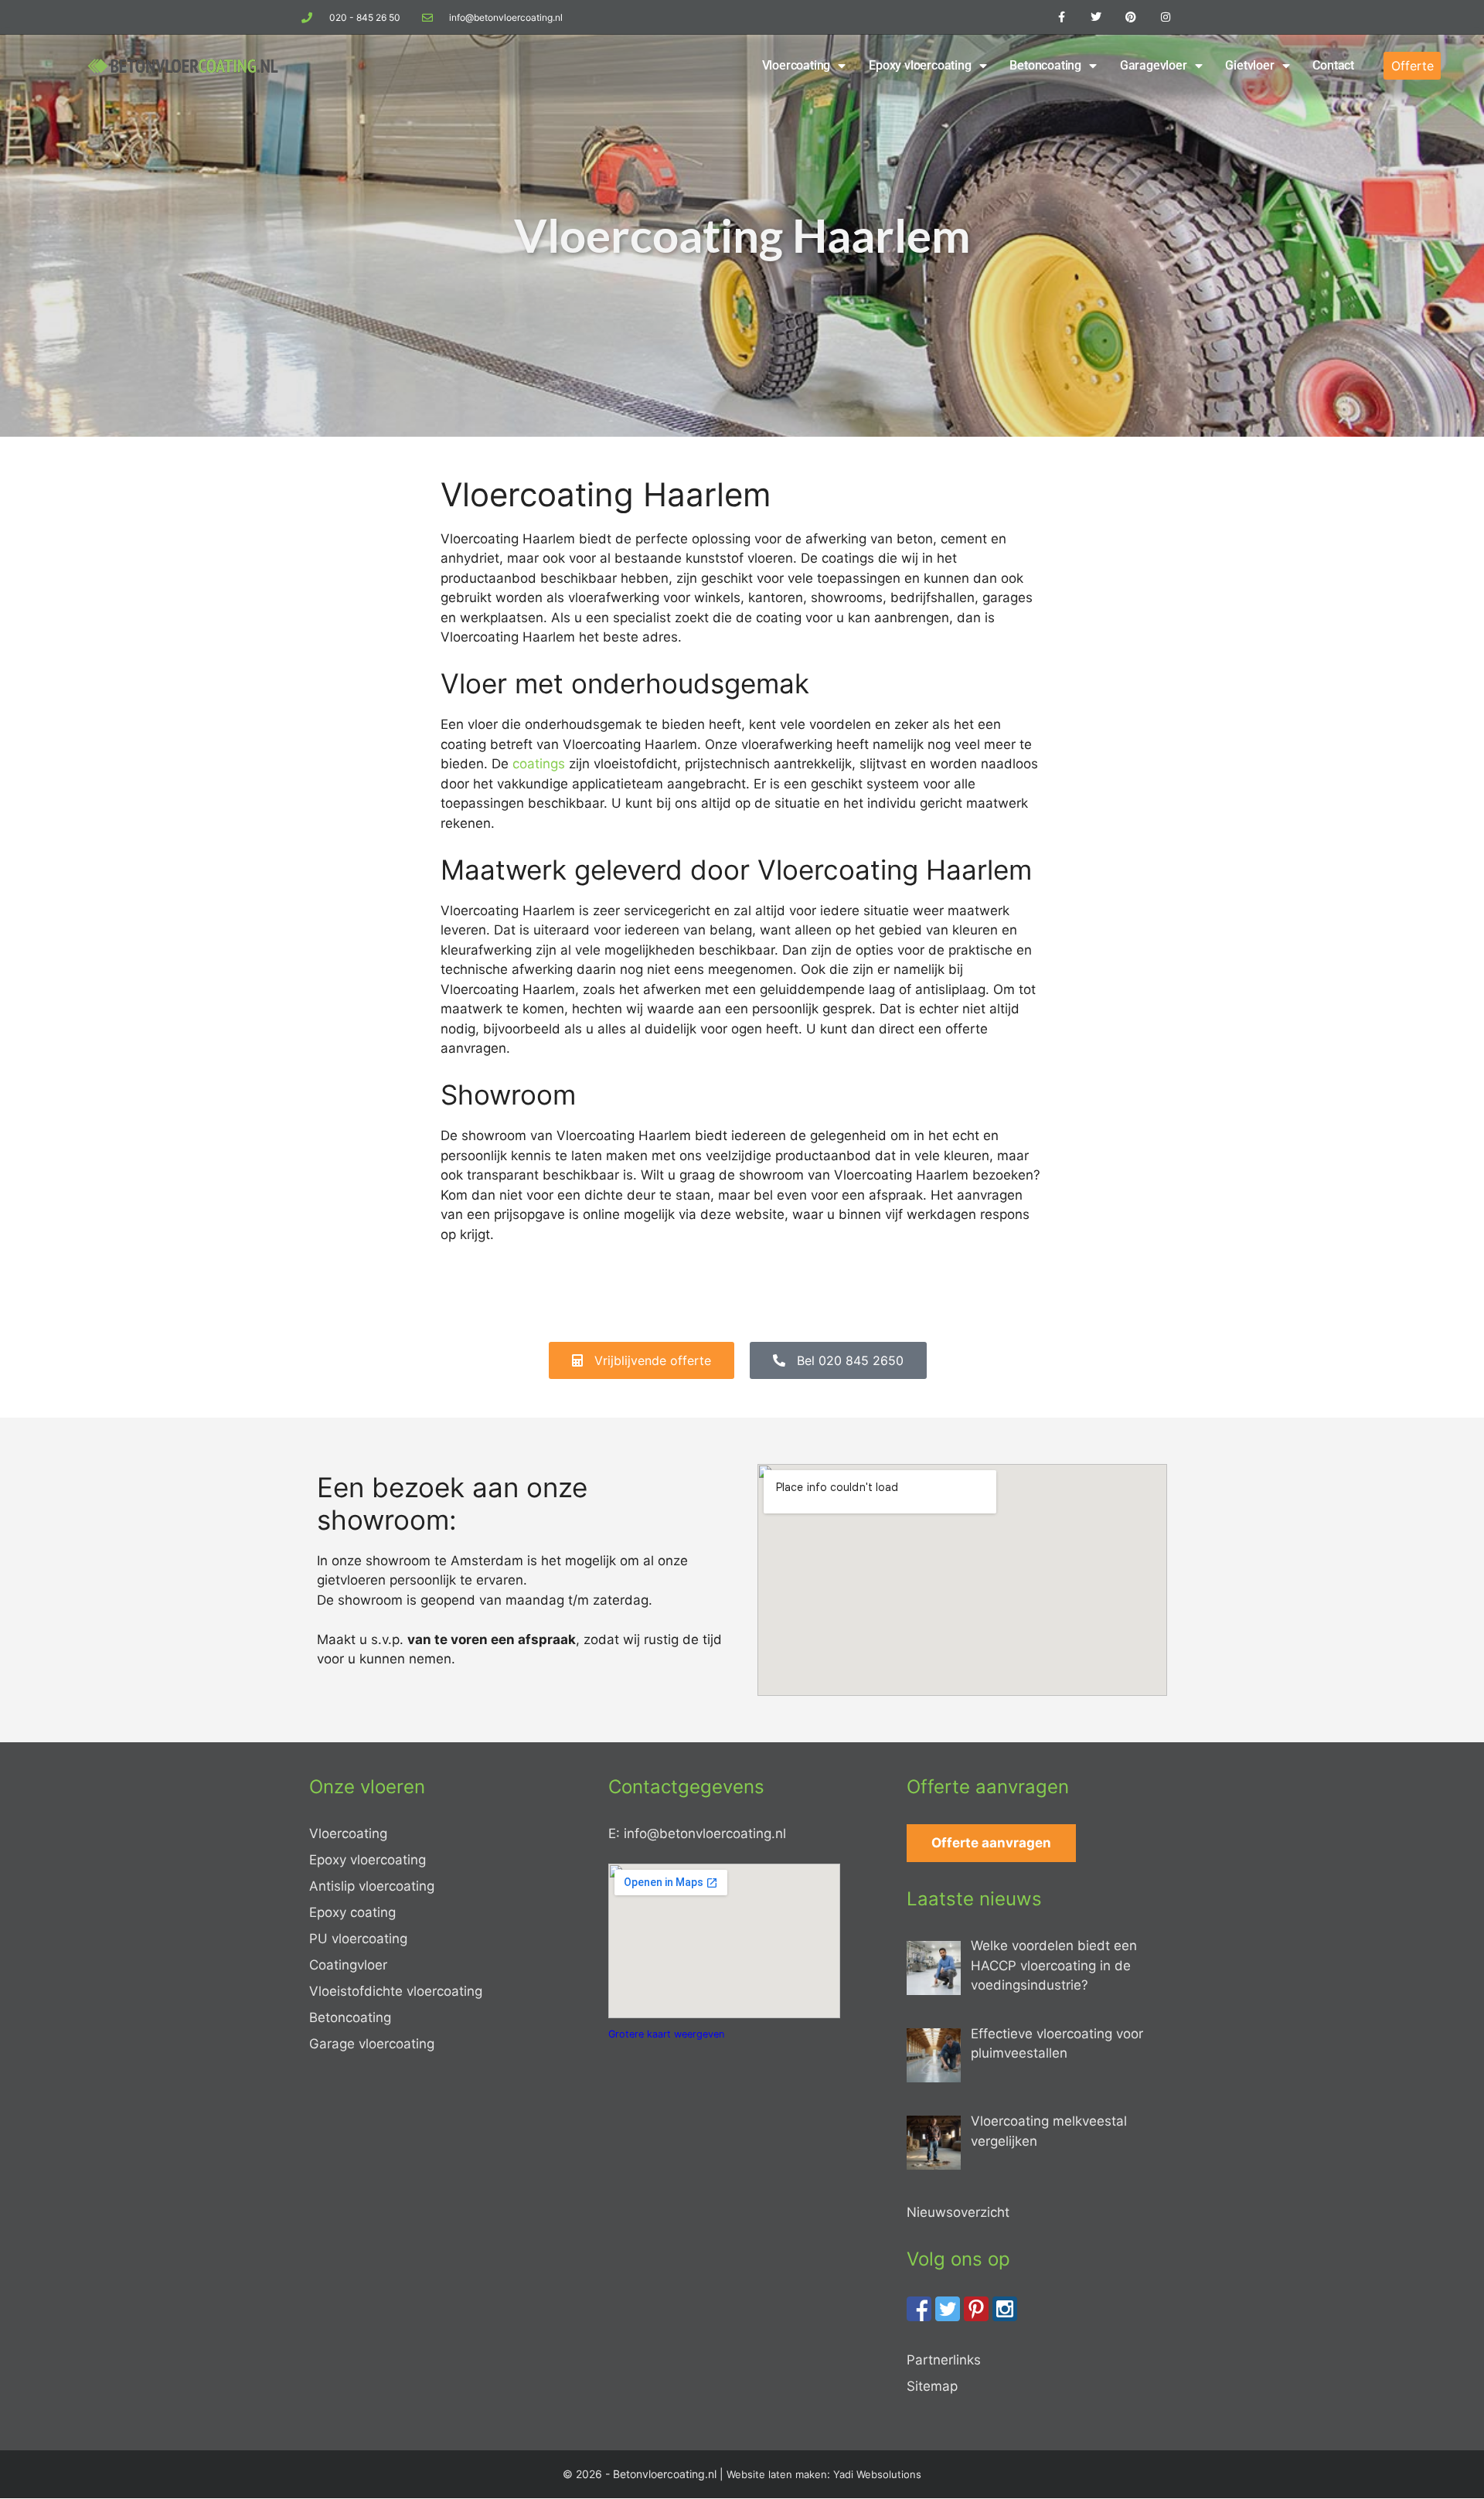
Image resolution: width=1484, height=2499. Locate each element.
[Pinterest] (1130, 17)
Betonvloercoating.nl (665, 2474)
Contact (1333, 65)
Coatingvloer (348, 1965)
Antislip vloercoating (372, 1886)
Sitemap (932, 2386)
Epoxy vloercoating (920, 65)
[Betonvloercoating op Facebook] (919, 2317)
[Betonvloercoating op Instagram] (1005, 2317)
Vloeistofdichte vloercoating (396, 1991)
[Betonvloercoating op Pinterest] (976, 2317)
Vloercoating (796, 65)
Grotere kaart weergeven (666, 2034)
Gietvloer (1249, 65)
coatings (539, 764)
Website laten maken (777, 2474)
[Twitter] (1096, 17)
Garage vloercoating (372, 2044)
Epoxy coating (352, 1912)
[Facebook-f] (1062, 17)
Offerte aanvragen (991, 1843)
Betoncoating (1045, 65)
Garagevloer (1154, 65)
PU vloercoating (358, 1939)
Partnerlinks (944, 2360)
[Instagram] (1165, 17)
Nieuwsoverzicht (958, 2212)
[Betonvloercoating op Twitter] (948, 2317)
